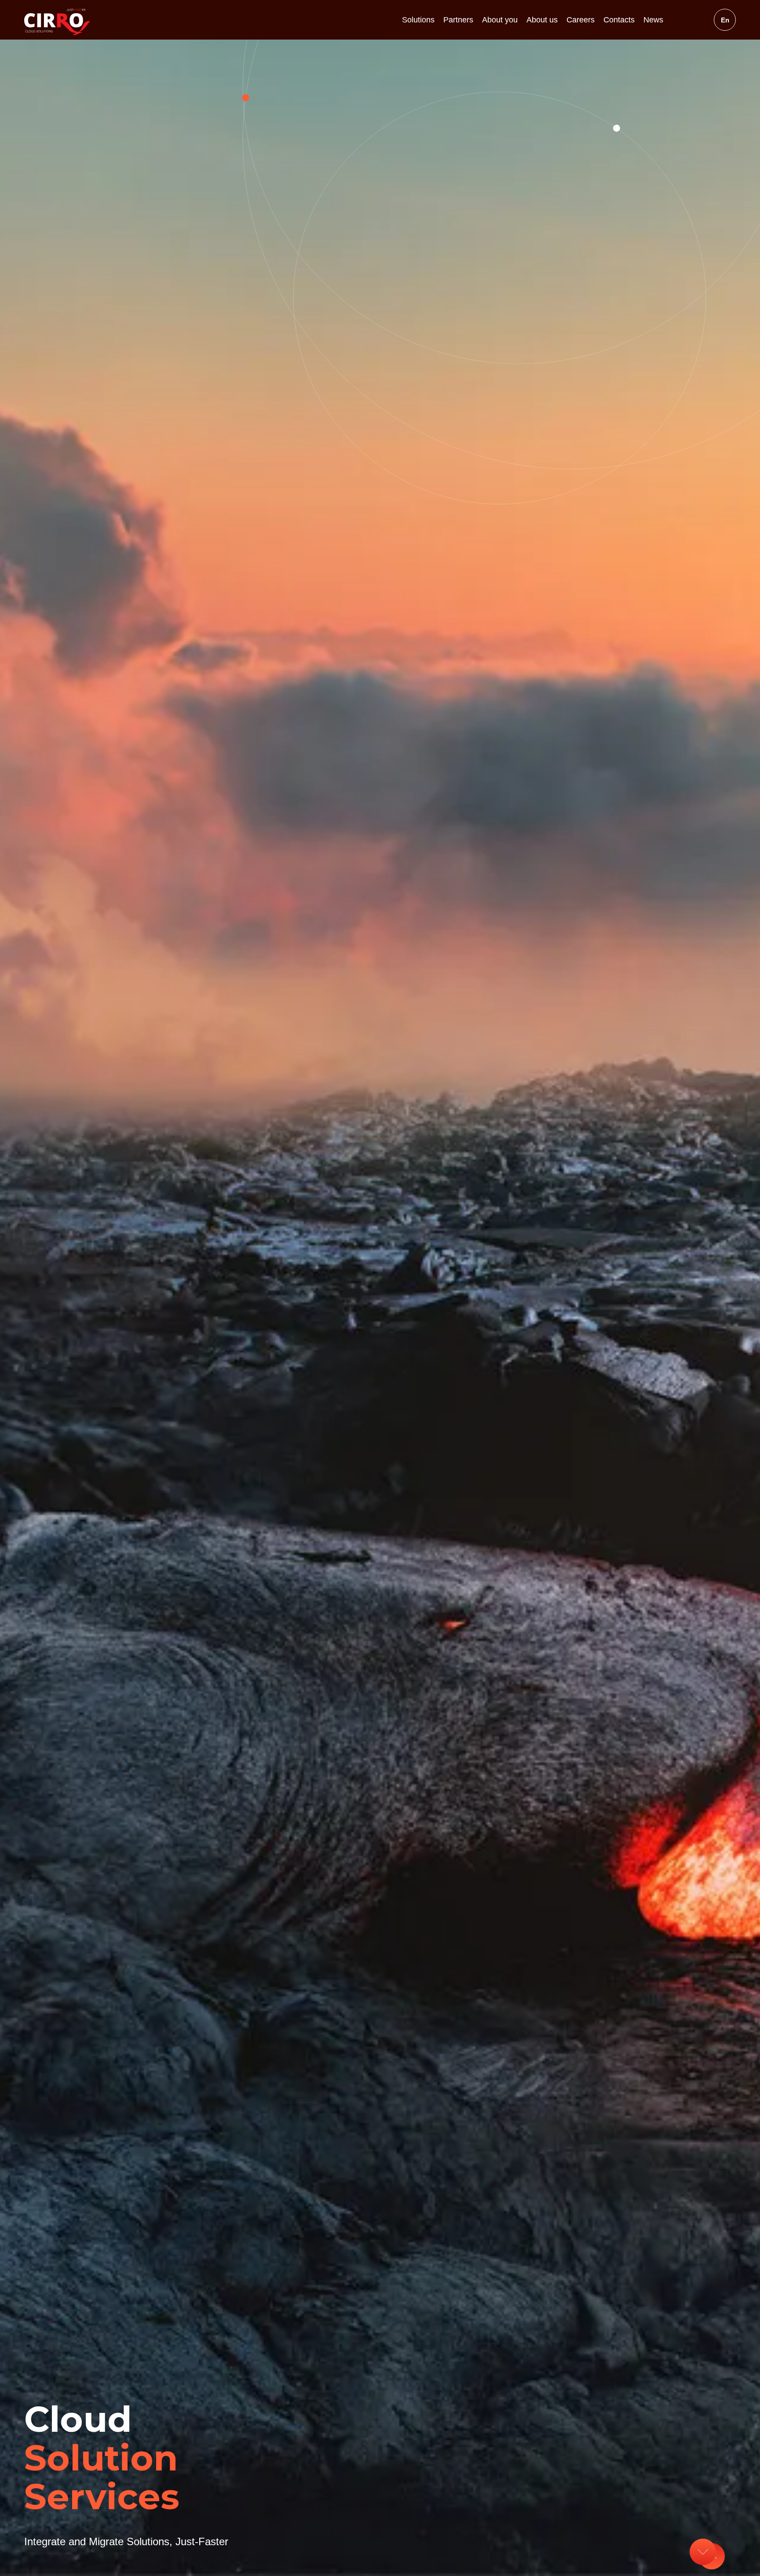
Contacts (619, 20)
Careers (581, 20)
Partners (458, 20)
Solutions (418, 20)
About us (542, 20)
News (653, 20)
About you (500, 20)
